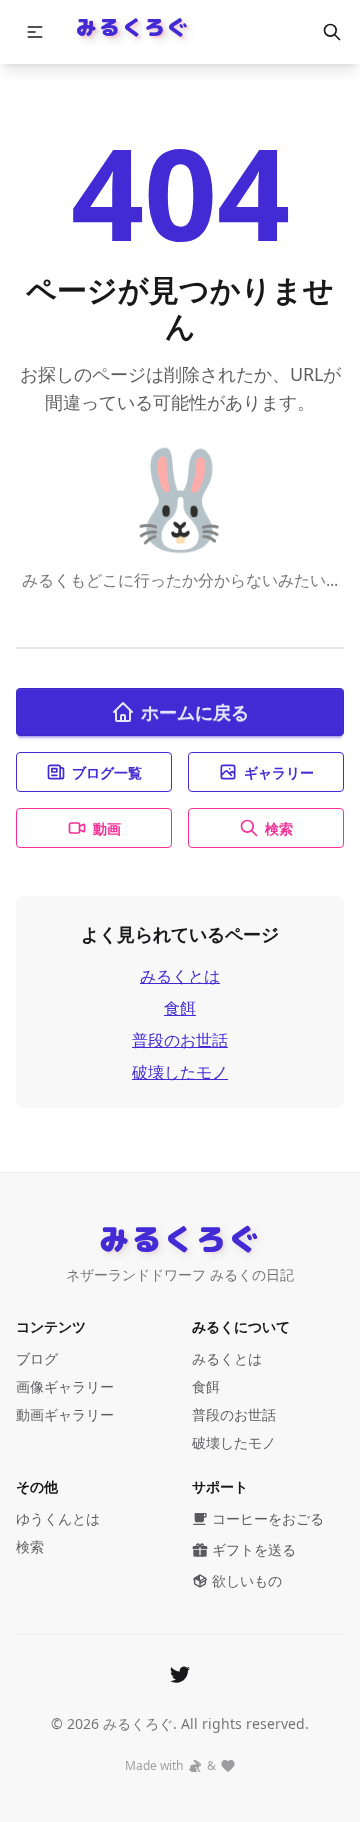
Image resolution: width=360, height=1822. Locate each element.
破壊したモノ (180, 1072)
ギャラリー (279, 772)
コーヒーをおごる (268, 1518)
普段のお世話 (180, 1040)
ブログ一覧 (107, 772)
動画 (107, 828)
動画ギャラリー (65, 1414)
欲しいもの (247, 1580)
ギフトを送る (254, 1549)
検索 (279, 828)
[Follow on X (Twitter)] (180, 1674)
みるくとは (180, 976)
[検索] (332, 32)
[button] (35, 32)
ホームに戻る (195, 712)
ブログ (37, 1358)
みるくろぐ (132, 26)
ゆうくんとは (58, 1518)
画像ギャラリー (65, 1386)
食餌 (180, 1008)
